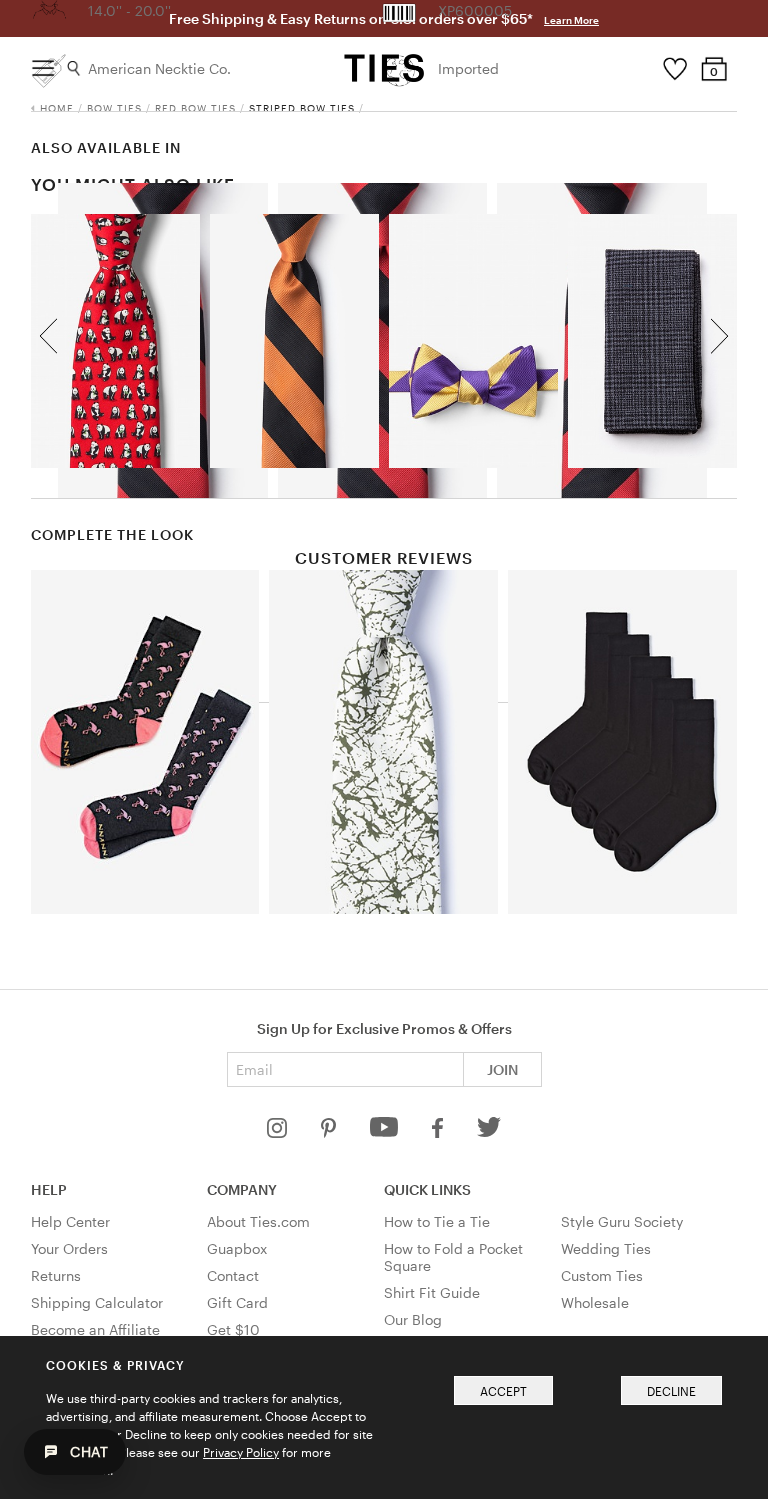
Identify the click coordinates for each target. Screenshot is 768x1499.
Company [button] (242, 1189)
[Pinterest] (330, 1132)
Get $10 (233, 1329)
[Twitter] (489, 1132)
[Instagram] (279, 1132)
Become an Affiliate (95, 1329)
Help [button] (49, 1189)
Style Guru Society (622, 1221)
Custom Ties (602, 1275)
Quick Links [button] (427, 1189)
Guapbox (237, 1248)
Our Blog (413, 1319)
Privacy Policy (241, 1452)
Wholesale (595, 1302)
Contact (233, 1275)
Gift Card (237, 1302)
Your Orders (69, 1248)
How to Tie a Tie (437, 1221)
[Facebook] (439, 1132)
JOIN (502, 1069)
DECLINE (671, 1391)
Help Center (70, 1221)
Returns (56, 1275)
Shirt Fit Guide (432, 1292)
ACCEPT (503, 1391)
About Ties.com (258, 1221)
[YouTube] (386, 1132)
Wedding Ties (606, 1248)
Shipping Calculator (97, 1302)
